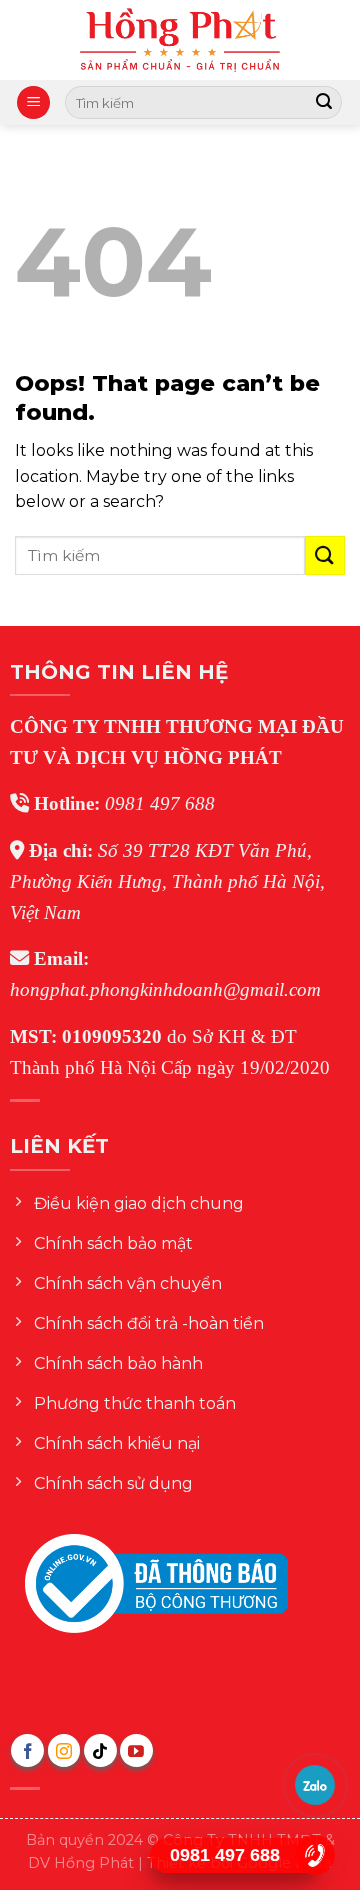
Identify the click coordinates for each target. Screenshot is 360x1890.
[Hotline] (315, 1855)
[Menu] (33, 102)
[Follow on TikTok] (100, 1750)
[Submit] (324, 103)
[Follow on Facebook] (27, 1750)
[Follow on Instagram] (64, 1750)
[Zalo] (315, 1785)
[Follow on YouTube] (136, 1750)
